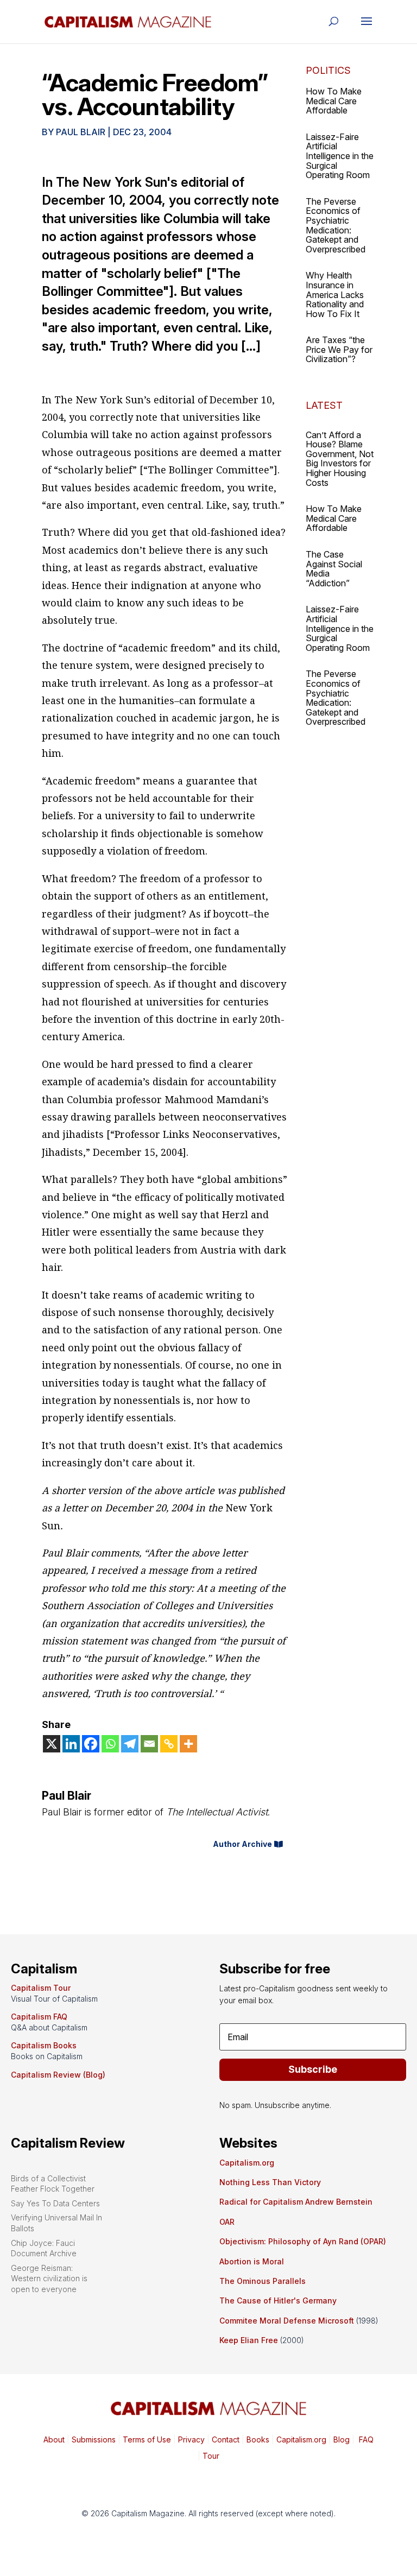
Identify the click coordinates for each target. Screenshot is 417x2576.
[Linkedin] (71, 1744)
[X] (52, 1744)
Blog (342, 2439)
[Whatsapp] (110, 1744)
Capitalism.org (247, 2163)
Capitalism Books (44, 2045)
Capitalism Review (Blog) (58, 2075)
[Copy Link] (169, 1744)
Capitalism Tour (41, 1988)
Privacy (190, 2439)
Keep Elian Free (249, 2340)
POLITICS (328, 70)
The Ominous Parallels (263, 2281)
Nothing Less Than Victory (270, 2182)
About (54, 2439)
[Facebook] (91, 1744)
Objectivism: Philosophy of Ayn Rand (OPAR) (303, 2241)
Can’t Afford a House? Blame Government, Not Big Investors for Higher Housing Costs (340, 459)
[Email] (149, 1744)
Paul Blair (81, 132)
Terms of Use (146, 2439)
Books (258, 2439)
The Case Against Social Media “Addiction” (334, 569)
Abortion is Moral (252, 2261)
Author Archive (242, 1844)
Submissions (93, 2439)
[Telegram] (130, 1744)
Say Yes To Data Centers (55, 2203)
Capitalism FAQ (39, 2017)
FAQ (365, 2439)
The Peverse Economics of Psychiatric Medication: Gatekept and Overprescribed (336, 225)
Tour (211, 2456)
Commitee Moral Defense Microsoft (287, 2321)
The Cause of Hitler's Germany (278, 2300)
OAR (227, 2222)
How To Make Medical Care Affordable (334, 101)
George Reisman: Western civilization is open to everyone (49, 2278)
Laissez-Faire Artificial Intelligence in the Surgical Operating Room (340, 156)
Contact (225, 2439)
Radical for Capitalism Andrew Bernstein (296, 2202)
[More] (188, 1744)
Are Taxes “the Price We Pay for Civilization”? (339, 349)
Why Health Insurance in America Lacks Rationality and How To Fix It (335, 294)
